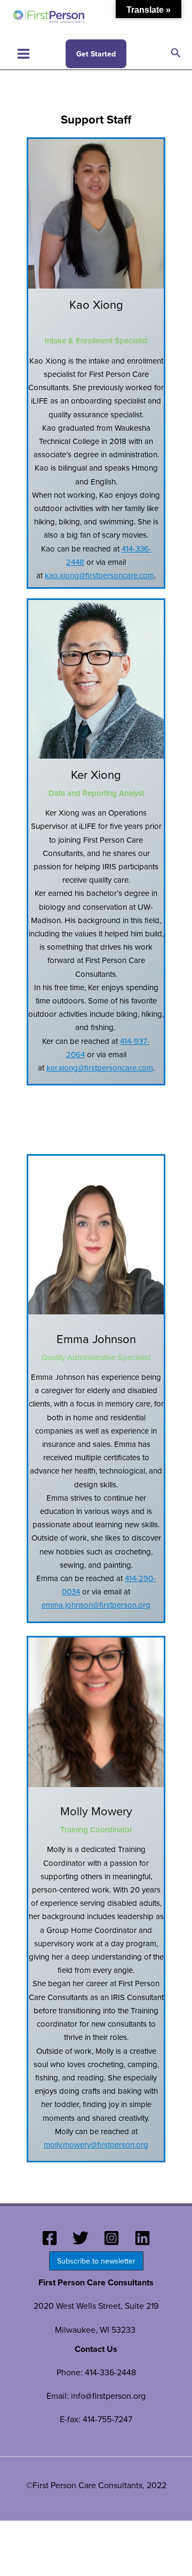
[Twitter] (81, 2238)
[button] (96, 54)
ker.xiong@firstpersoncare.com (100, 1068)
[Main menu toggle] (23, 54)
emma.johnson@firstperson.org (96, 1605)
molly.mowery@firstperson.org (96, 2145)
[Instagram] (111, 2238)
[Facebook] (50, 2238)
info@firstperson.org (108, 2396)
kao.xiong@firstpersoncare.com (99, 575)
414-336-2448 (110, 2372)
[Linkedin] (142, 2238)
